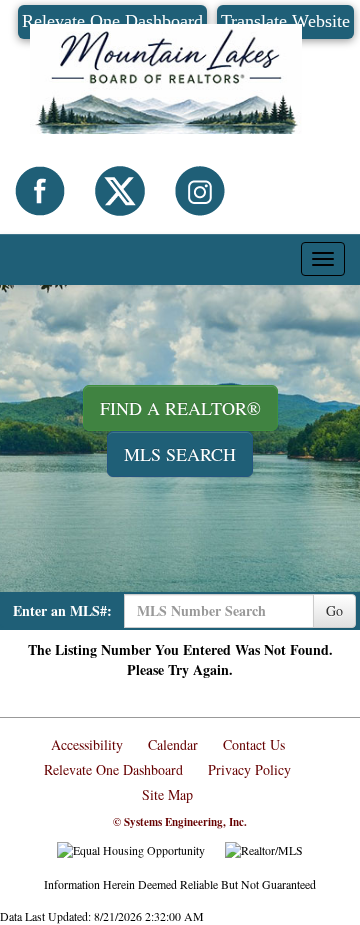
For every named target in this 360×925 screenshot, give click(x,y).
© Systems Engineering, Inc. (180, 822)
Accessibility (87, 744)
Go (334, 610)
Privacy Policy (249, 769)
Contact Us (254, 744)
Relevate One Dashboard (113, 769)
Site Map (167, 794)
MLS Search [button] (180, 454)
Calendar (173, 744)
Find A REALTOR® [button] (180, 408)
